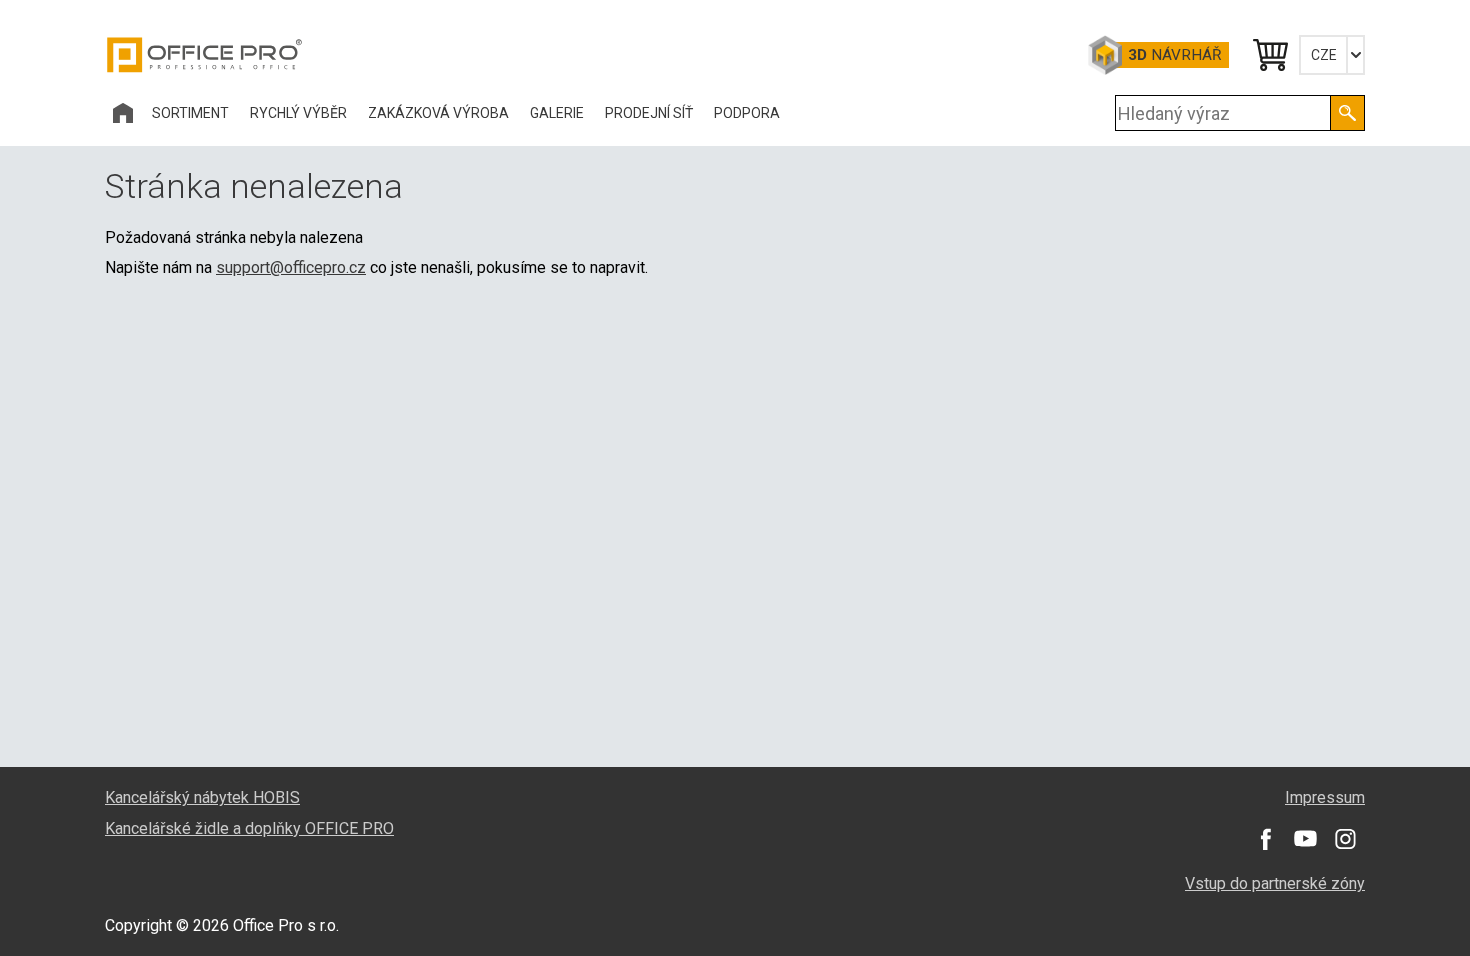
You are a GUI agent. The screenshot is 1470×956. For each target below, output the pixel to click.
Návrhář (1174, 55)
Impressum (1325, 797)
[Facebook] (1265, 839)
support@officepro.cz (291, 267)
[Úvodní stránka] (123, 113)
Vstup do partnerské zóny (1275, 883)
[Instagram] (1345, 839)
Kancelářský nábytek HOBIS (202, 797)
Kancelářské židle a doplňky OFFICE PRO (249, 828)
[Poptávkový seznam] (1269, 55)
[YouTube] (1305, 839)
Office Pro (205, 55)
